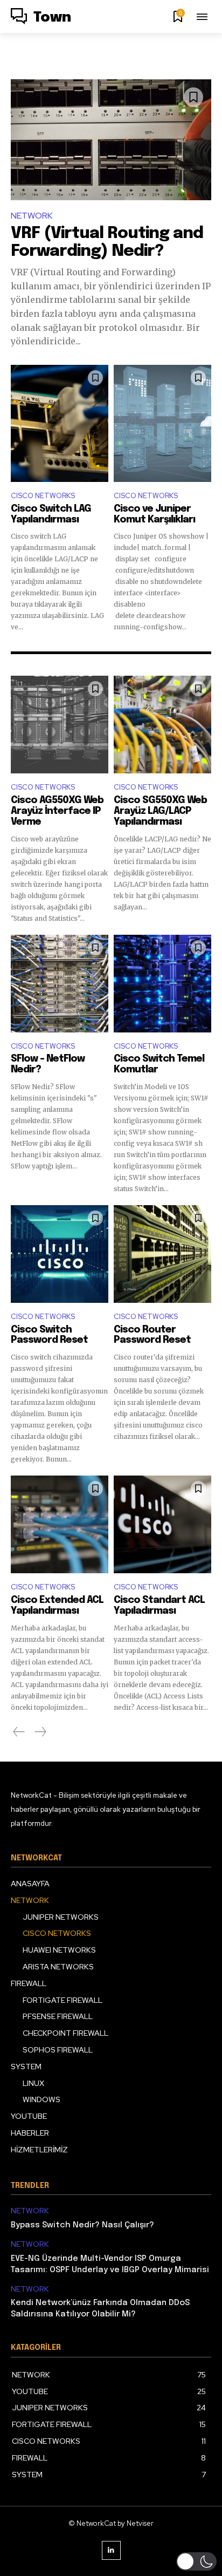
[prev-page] (19, 1732)
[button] (196, 2561)
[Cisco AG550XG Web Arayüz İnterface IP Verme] (60, 725)
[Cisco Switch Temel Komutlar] (162, 984)
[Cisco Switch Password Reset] (60, 1254)
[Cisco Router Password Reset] (162, 1254)
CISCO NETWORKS (43, 496)
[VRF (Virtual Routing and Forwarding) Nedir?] (111, 140)
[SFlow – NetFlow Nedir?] (60, 984)
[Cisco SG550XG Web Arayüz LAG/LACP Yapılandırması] (162, 725)
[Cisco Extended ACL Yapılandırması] (60, 1524)
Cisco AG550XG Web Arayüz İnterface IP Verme (57, 811)
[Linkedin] (111, 2550)
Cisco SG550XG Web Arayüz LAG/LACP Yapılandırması (160, 811)
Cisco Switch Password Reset (49, 1335)
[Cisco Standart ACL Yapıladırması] (162, 1524)
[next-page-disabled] (40, 1732)
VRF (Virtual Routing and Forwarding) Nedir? (107, 242)
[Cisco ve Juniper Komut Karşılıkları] (162, 423)
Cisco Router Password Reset (152, 1335)
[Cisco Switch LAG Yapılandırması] (60, 423)
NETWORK (32, 216)
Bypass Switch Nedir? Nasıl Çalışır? (82, 2225)
